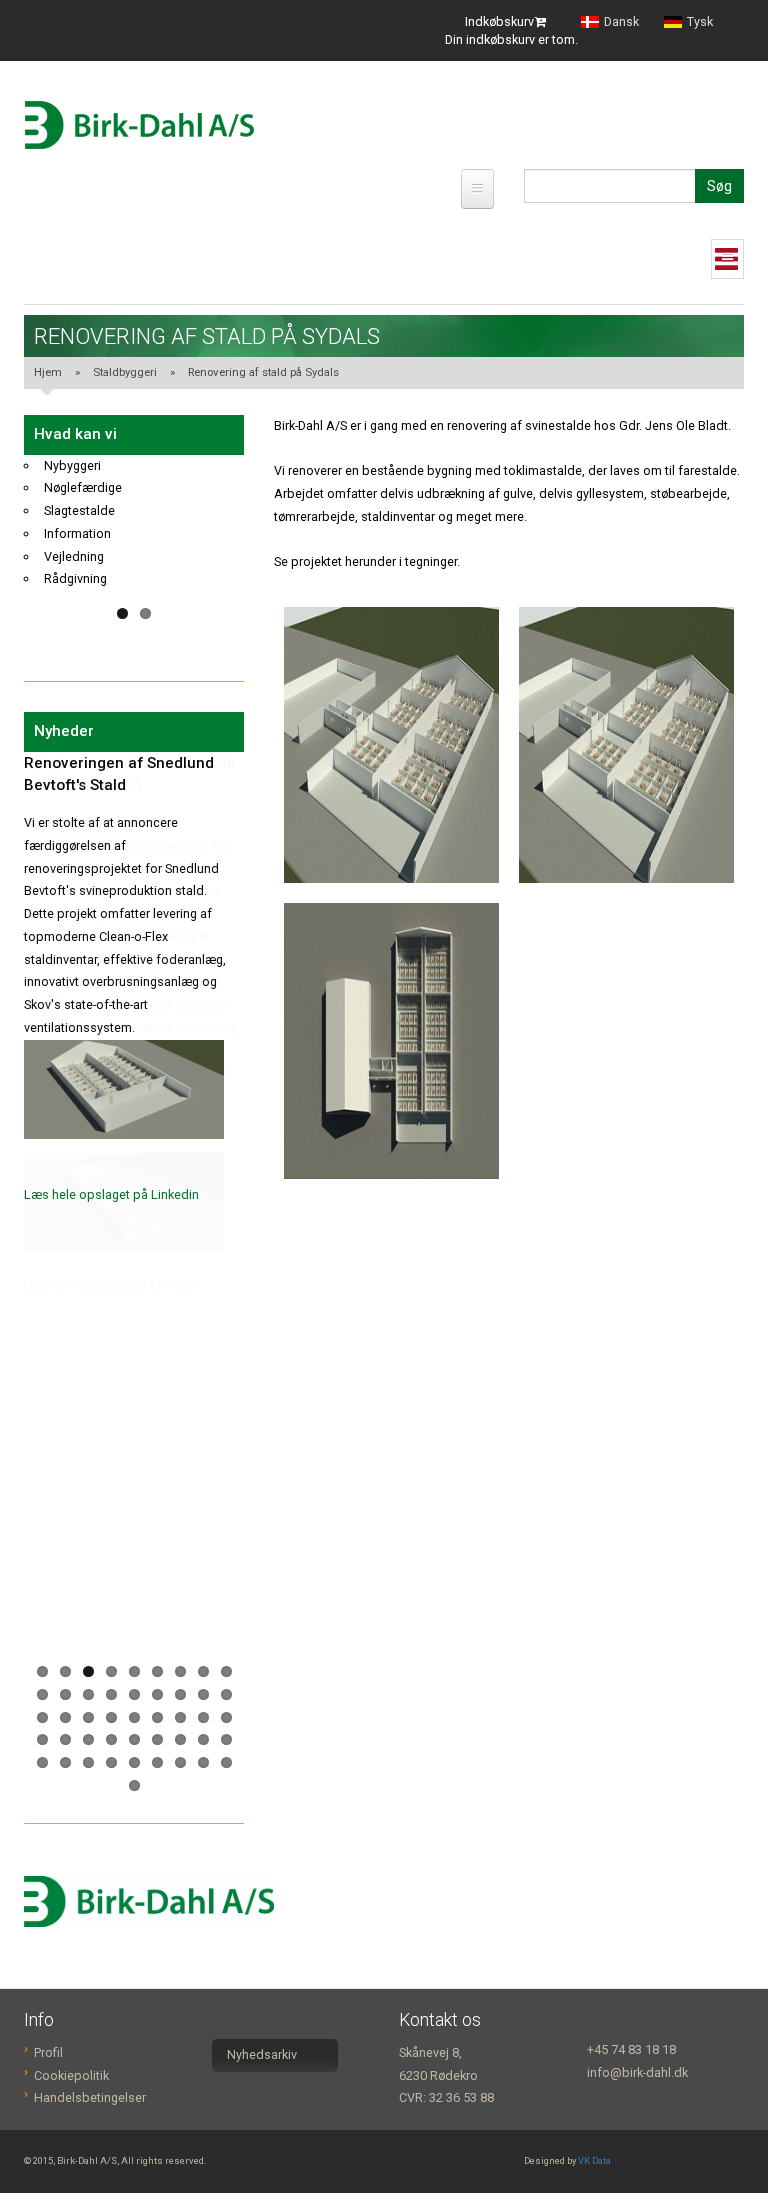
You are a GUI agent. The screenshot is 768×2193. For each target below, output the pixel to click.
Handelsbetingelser (90, 2097)
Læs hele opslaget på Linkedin (111, 1194)
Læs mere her (63, 1254)
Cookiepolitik (71, 2075)
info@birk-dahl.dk (637, 2072)
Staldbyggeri (125, 372)
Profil (48, 2052)
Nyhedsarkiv (262, 2054)
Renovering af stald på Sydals (263, 372)
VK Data (594, 2160)
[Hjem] (139, 125)
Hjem (48, 372)
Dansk (621, 22)
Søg (719, 186)
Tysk (700, 22)
